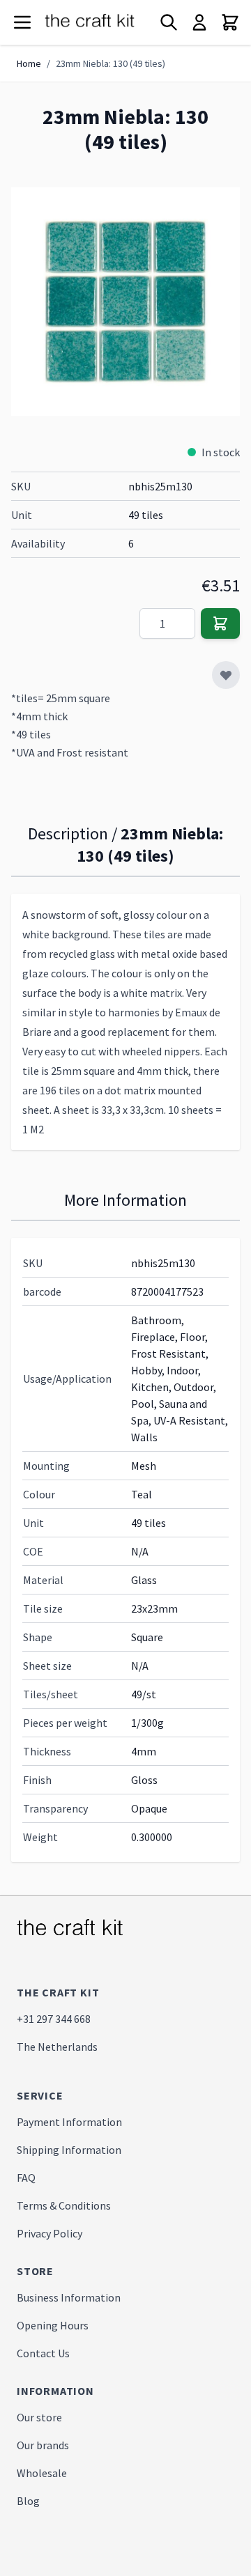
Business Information (69, 2297)
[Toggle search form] (169, 22)
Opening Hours (53, 2325)
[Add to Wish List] (226, 675)
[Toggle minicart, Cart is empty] (230, 22)
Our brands (43, 2445)
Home (29, 63)
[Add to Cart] (220, 623)
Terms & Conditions (64, 2205)
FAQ (26, 2178)
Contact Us (43, 2353)
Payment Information (69, 2122)
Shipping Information (69, 2150)
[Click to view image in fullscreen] (125, 302)
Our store (39, 2417)
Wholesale (42, 2473)
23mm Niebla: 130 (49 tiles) (111, 63)
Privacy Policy (50, 2233)
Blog (28, 2501)
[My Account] (199, 22)
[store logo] (100, 23)
